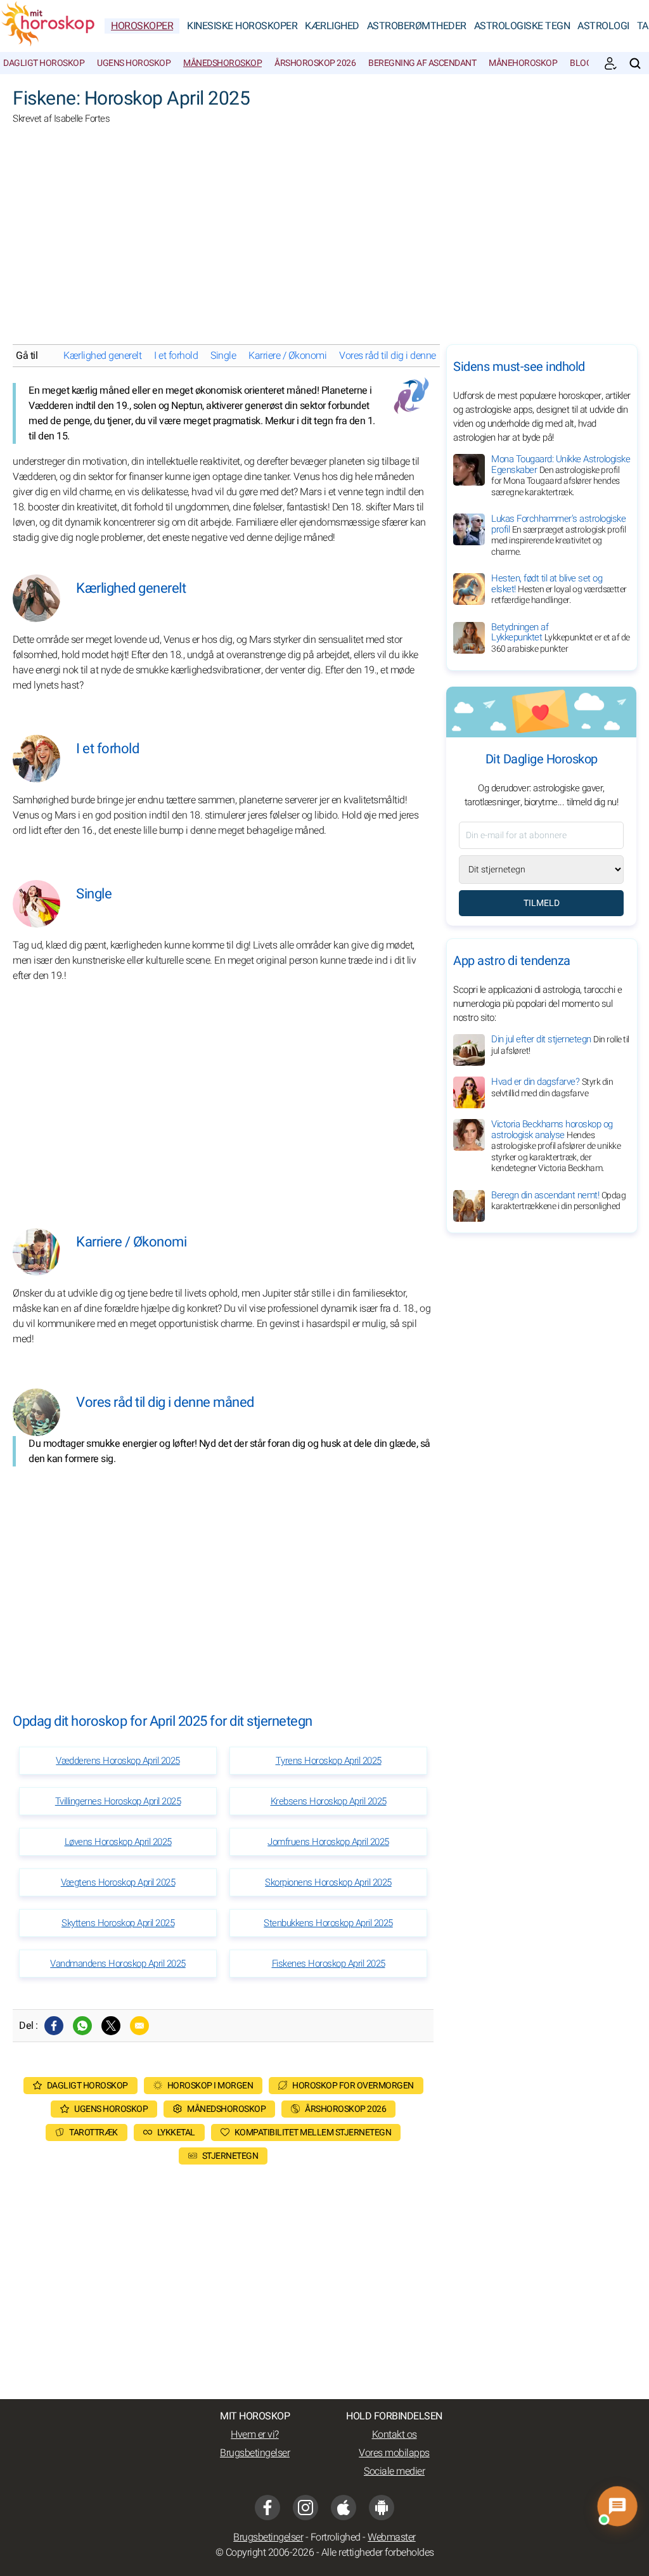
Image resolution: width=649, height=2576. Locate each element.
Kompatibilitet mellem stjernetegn (313, 2133)
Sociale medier (394, 2471)
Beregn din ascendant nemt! (558, 1201)
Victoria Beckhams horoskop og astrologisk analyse (556, 1146)
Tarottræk (93, 2133)
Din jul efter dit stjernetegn (560, 1045)
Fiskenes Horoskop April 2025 (329, 1964)
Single (223, 356)
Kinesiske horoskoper (242, 26)
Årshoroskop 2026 (315, 63)
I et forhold (176, 356)
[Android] (382, 2508)
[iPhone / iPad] (344, 2508)
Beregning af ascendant (422, 63)
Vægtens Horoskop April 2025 (118, 1882)
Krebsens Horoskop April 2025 (329, 1801)
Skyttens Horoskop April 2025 (118, 1923)
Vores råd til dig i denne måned (403, 356)
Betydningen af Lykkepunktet (561, 638)
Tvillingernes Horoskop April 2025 (118, 1801)
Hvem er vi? (255, 2435)
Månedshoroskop (222, 63)
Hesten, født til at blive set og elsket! (559, 589)
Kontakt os (395, 2435)
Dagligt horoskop (44, 63)
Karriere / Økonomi (287, 356)
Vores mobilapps (394, 2453)
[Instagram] (305, 2508)
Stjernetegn (230, 2156)
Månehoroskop (523, 63)
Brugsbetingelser (255, 2453)
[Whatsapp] (82, 2026)
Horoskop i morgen (210, 2086)
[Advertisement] (324, 243)
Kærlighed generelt (102, 356)
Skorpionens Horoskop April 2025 (328, 1882)
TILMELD (542, 903)
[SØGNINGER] (635, 63)
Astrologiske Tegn (522, 26)
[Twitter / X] (111, 2026)
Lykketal (176, 2133)
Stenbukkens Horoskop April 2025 (328, 1923)
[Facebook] (54, 2026)
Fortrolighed (336, 2537)
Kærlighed (332, 26)
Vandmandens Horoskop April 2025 (118, 1964)
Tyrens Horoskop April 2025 (329, 1761)
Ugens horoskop (134, 63)
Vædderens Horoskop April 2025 (118, 1761)
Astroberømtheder (417, 26)
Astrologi (603, 26)
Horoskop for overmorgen (353, 2086)
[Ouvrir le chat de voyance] (617, 2506)
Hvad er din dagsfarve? (552, 1087)
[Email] (139, 2026)
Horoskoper (142, 26)
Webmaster (392, 2537)
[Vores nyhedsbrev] (610, 63)
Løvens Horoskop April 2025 (118, 1842)
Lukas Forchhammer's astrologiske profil (558, 535)
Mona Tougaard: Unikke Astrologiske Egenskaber (561, 476)
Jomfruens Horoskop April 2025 (328, 1842)
